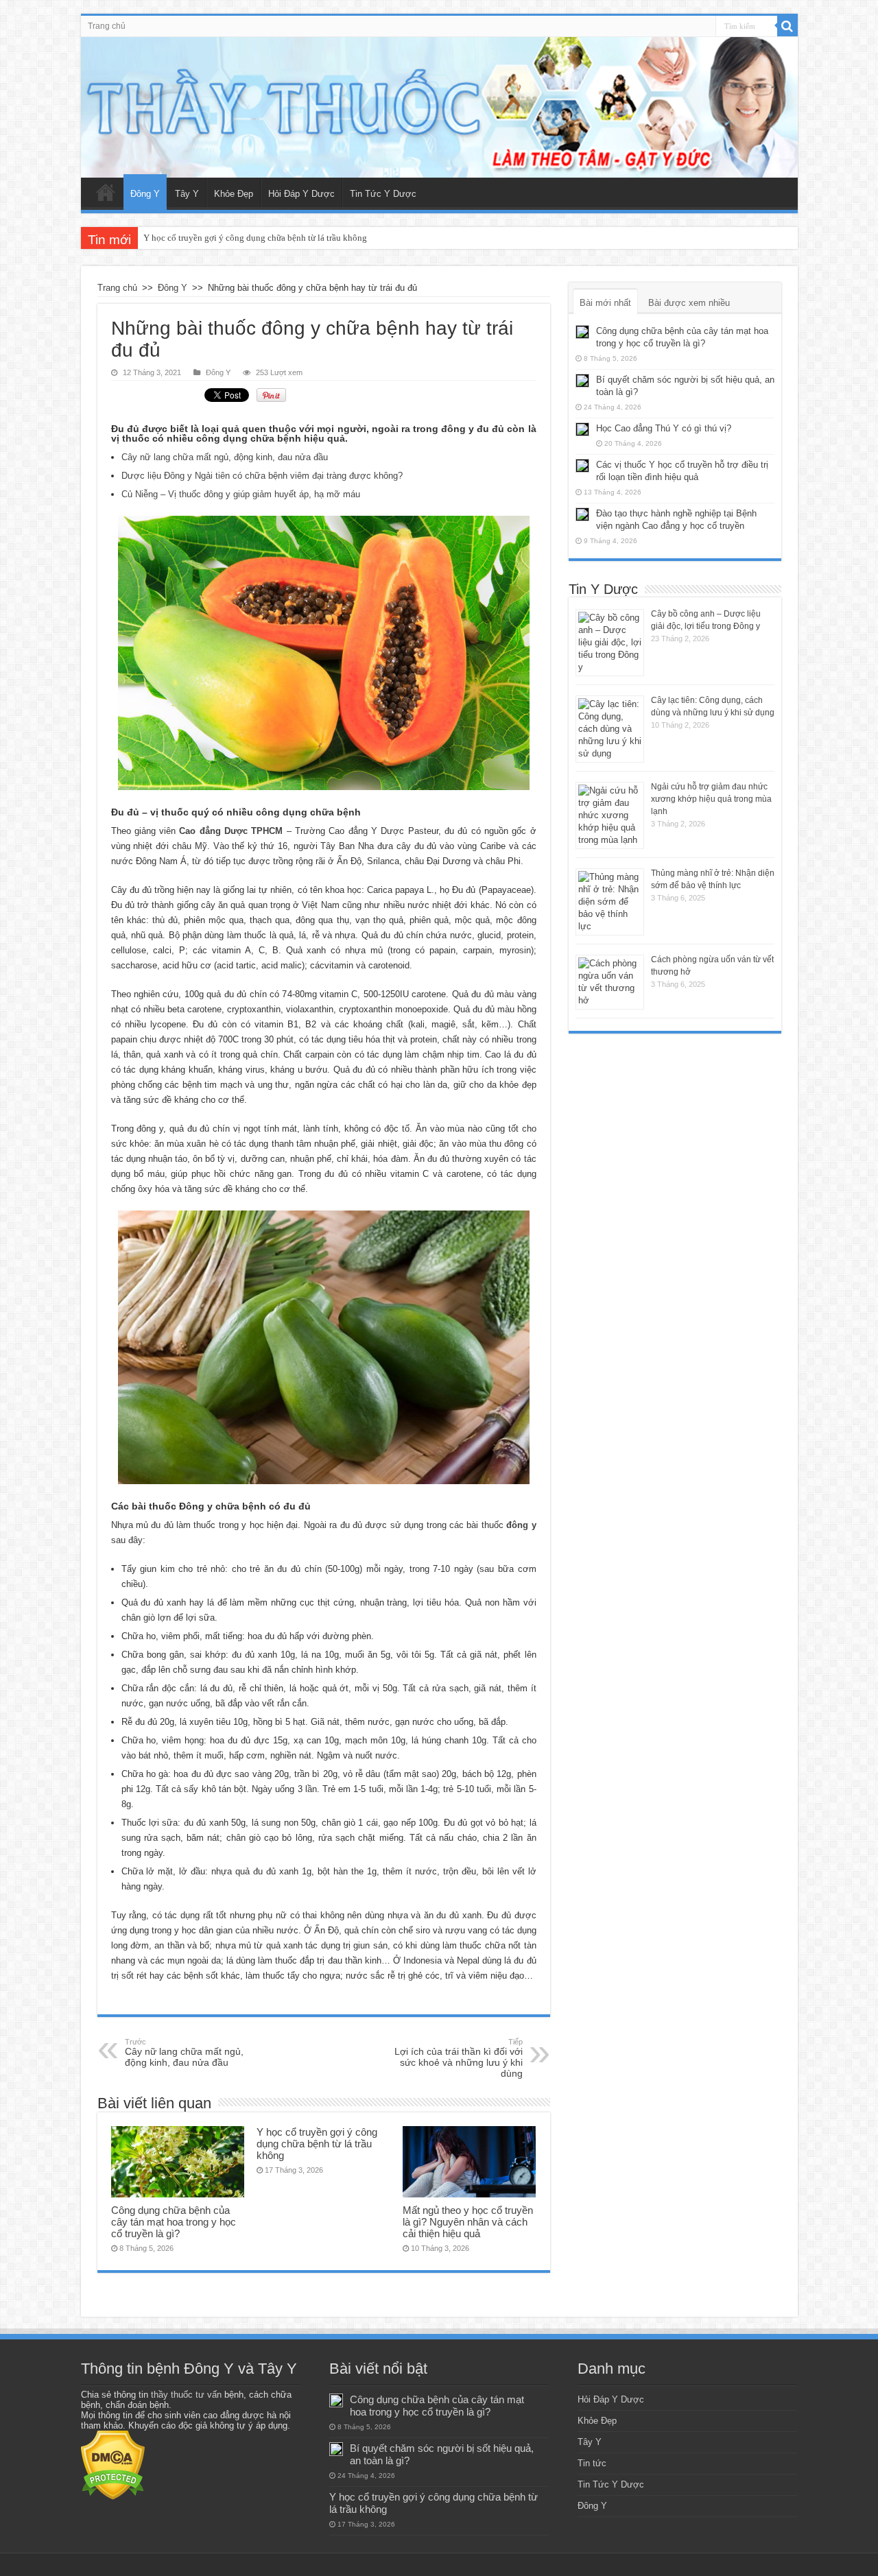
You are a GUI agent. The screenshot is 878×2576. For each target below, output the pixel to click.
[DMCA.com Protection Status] (113, 2465)
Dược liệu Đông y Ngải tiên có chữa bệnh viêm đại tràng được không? (262, 476)
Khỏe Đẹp (234, 194)
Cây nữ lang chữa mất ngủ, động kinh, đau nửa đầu (225, 457)
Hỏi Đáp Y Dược (301, 194)
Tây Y (187, 194)
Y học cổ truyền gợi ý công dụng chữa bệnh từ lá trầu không (255, 238)
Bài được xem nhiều (689, 303)
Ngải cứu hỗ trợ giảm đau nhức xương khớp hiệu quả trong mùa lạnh (711, 799)
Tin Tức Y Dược (383, 194)
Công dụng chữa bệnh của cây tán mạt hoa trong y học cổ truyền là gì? (174, 2222)
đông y (521, 1525)
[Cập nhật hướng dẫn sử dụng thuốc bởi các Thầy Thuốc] (439, 107)
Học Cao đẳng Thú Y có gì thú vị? (664, 428)
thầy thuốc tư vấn (186, 2395)
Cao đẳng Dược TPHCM (231, 831)
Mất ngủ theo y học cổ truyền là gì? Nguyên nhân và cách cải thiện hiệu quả (468, 2222)
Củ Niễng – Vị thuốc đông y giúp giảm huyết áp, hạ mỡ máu (241, 494)
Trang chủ (107, 26)
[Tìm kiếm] (787, 26)
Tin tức (592, 2463)
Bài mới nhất (605, 303)
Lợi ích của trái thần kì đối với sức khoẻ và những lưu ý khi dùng (459, 2058)
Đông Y (145, 194)
